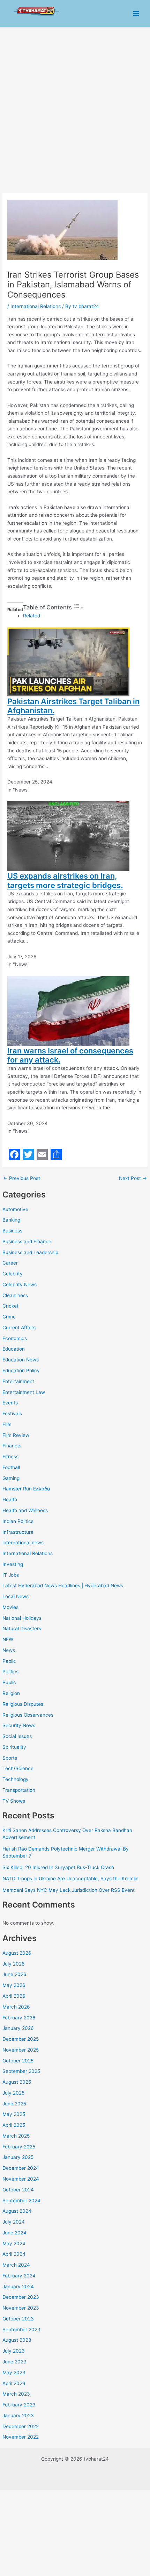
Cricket (10, 1306)
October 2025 (18, 2061)
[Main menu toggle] (136, 14)
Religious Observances (28, 1715)
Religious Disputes (23, 1704)
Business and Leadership (30, 1252)
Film (7, 1424)
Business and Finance (27, 1242)
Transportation (19, 1790)
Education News (21, 1360)
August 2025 (17, 2082)
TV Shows (14, 1801)
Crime (9, 1317)
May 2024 (14, 2244)
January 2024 (18, 2287)
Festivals (12, 1414)
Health (10, 1500)
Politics (10, 1672)
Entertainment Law (24, 1392)
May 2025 (14, 2114)
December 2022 (21, 2426)
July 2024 (14, 2222)
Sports (10, 1758)
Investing (13, 1564)
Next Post (133, 1179)
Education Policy (21, 1371)
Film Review (16, 1435)
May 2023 (14, 2373)
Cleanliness (15, 1295)
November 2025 (21, 2050)
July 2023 (14, 2351)
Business (12, 1231)
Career (10, 1263)
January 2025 (18, 2157)
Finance (11, 1446)
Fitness (10, 1457)
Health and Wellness (25, 1510)
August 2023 (17, 2340)
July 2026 (14, 1964)
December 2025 (21, 2039)
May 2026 (14, 1985)
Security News (19, 1725)
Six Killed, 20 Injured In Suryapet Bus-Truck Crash (58, 1867)
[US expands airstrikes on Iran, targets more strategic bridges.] (68, 836)
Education (14, 1349)
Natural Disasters (22, 1629)
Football (11, 1467)
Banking (11, 1220)
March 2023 (16, 2394)
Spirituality (14, 1747)
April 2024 (14, 2254)
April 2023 (14, 2383)
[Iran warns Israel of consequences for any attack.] (68, 1010)
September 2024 (21, 2201)
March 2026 (16, 2007)
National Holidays (22, 1618)
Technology (16, 1779)
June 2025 (14, 2104)
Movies (10, 1607)
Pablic (9, 1661)
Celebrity (13, 1274)
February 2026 (19, 2018)
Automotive (15, 1209)
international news (23, 1543)
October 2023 (18, 2319)
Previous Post (22, 1179)
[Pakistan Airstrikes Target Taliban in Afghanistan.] (68, 661)
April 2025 (14, 2125)
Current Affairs (19, 1328)
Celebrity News (20, 1285)
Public (9, 1682)
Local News (16, 1596)
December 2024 (21, 2168)
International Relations (28, 1553)
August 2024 (17, 2211)
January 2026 (18, 2028)
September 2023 (21, 2330)
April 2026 (14, 1996)
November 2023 (21, 2308)
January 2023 (18, 2416)
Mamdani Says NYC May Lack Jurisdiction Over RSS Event (69, 1890)
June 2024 (14, 2233)
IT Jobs (11, 1575)
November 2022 (21, 2437)
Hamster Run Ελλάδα (26, 1489)
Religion (11, 1693)
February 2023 (19, 2405)
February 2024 (19, 2276)
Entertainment (18, 1381)
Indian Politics (18, 1521)
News (9, 1650)
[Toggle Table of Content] (78, 608)
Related (32, 616)
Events (10, 1403)
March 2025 (16, 2136)
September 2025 (21, 2071)
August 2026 (17, 1953)
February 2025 (19, 2147)
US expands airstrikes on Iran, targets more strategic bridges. (65, 880)
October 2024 (18, 2190)
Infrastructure (18, 1532)
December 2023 (21, 2297)
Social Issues (17, 1736)
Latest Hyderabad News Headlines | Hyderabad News (63, 1586)
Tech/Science (18, 1768)
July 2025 (13, 2093)
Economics (15, 1338)
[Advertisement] (75, 107)
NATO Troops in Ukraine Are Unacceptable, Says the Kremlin (70, 1879)
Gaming (11, 1478)
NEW (8, 1639)
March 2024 (16, 2265)
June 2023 (14, 2362)
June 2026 (14, 1974)
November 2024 (21, 2179)
